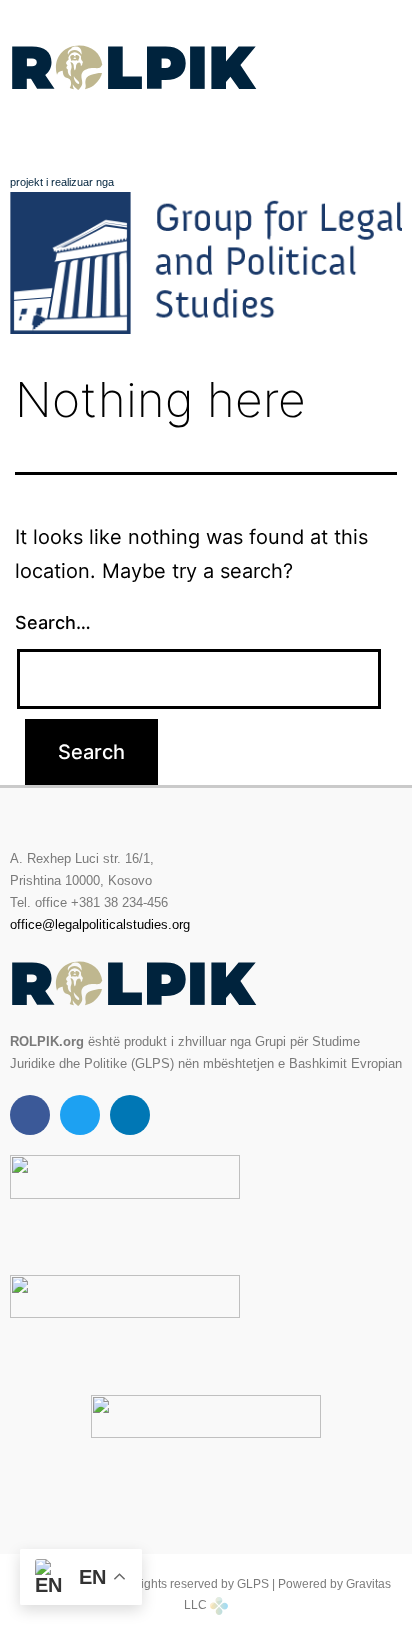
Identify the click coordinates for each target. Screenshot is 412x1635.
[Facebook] (30, 1115)
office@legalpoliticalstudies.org (100, 924)
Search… (53, 622)
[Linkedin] (130, 1115)
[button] (206, 134)
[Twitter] (80, 1115)
